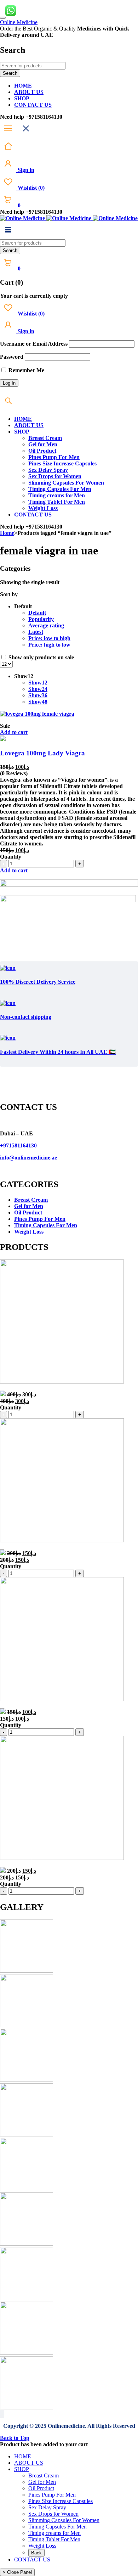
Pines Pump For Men (40, 1219)
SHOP (22, 2469)
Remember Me (26, 370)
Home (7, 533)
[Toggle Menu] (3, 18)
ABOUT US (29, 2463)
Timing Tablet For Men (54, 2539)
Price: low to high (49, 638)
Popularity (41, 619)
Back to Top (15, 2438)
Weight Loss (29, 1232)
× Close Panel (17, 2572)
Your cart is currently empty (34, 296)
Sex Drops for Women (53, 2514)
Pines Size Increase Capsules (61, 2501)
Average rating (46, 625)
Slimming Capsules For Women (64, 2520)
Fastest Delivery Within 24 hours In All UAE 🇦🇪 (58, 1052)
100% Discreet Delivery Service (38, 982)
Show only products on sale (41, 657)
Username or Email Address (34, 344)
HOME (23, 2456)
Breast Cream (31, 1200)
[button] (14, 732)
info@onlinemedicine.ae (28, 1158)
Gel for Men (29, 1206)
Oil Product (28, 1212)
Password (12, 357)
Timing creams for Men (54, 2533)
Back (36, 2553)
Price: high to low (49, 645)
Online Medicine (19, 22)
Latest (36, 632)
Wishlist (30, 188)
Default (37, 613)
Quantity (11, 857)
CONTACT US (32, 2560)
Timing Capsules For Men (46, 1225)
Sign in (25, 170)
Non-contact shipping (26, 1017)
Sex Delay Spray (47, 2507)
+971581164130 (18, 1145)
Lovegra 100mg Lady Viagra (42, 753)
